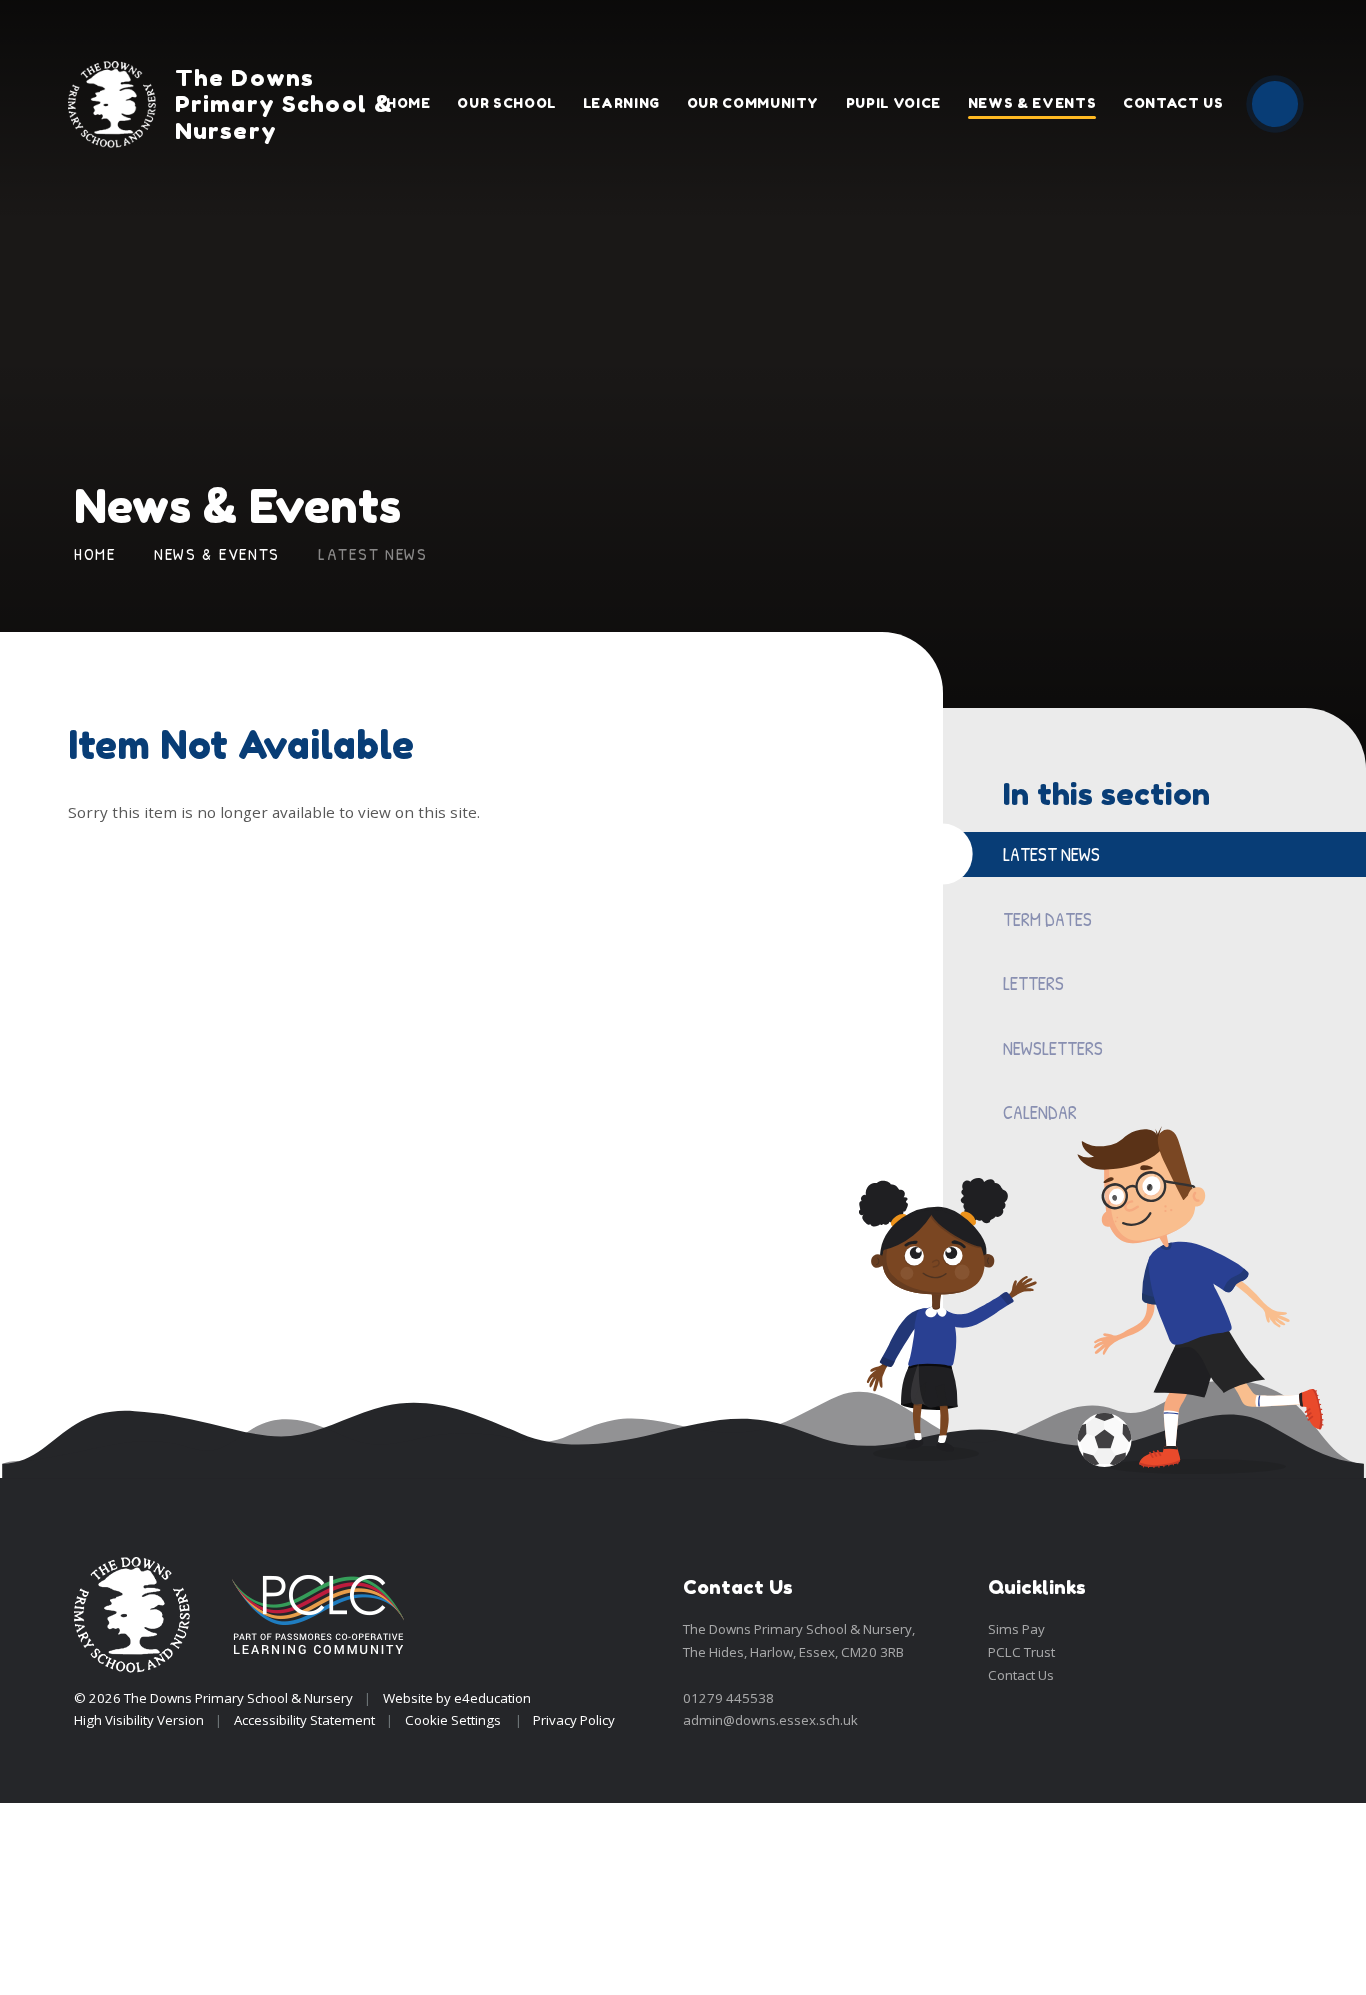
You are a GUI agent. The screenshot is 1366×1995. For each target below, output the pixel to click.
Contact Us (1021, 1675)
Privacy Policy (574, 1720)
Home (95, 553)
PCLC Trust (1021, 1652)
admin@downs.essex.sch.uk (770, 1720)
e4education (492, 1698)
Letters (1033, 983)
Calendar (1040, 1112)
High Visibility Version (139, 1720)
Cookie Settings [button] (453, 1720)
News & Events (217, 553)
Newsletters (1053, 1048)
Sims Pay (1016, 1629)
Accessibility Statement (304, 1720)
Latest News (373, 553)
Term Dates (1047, 919)
